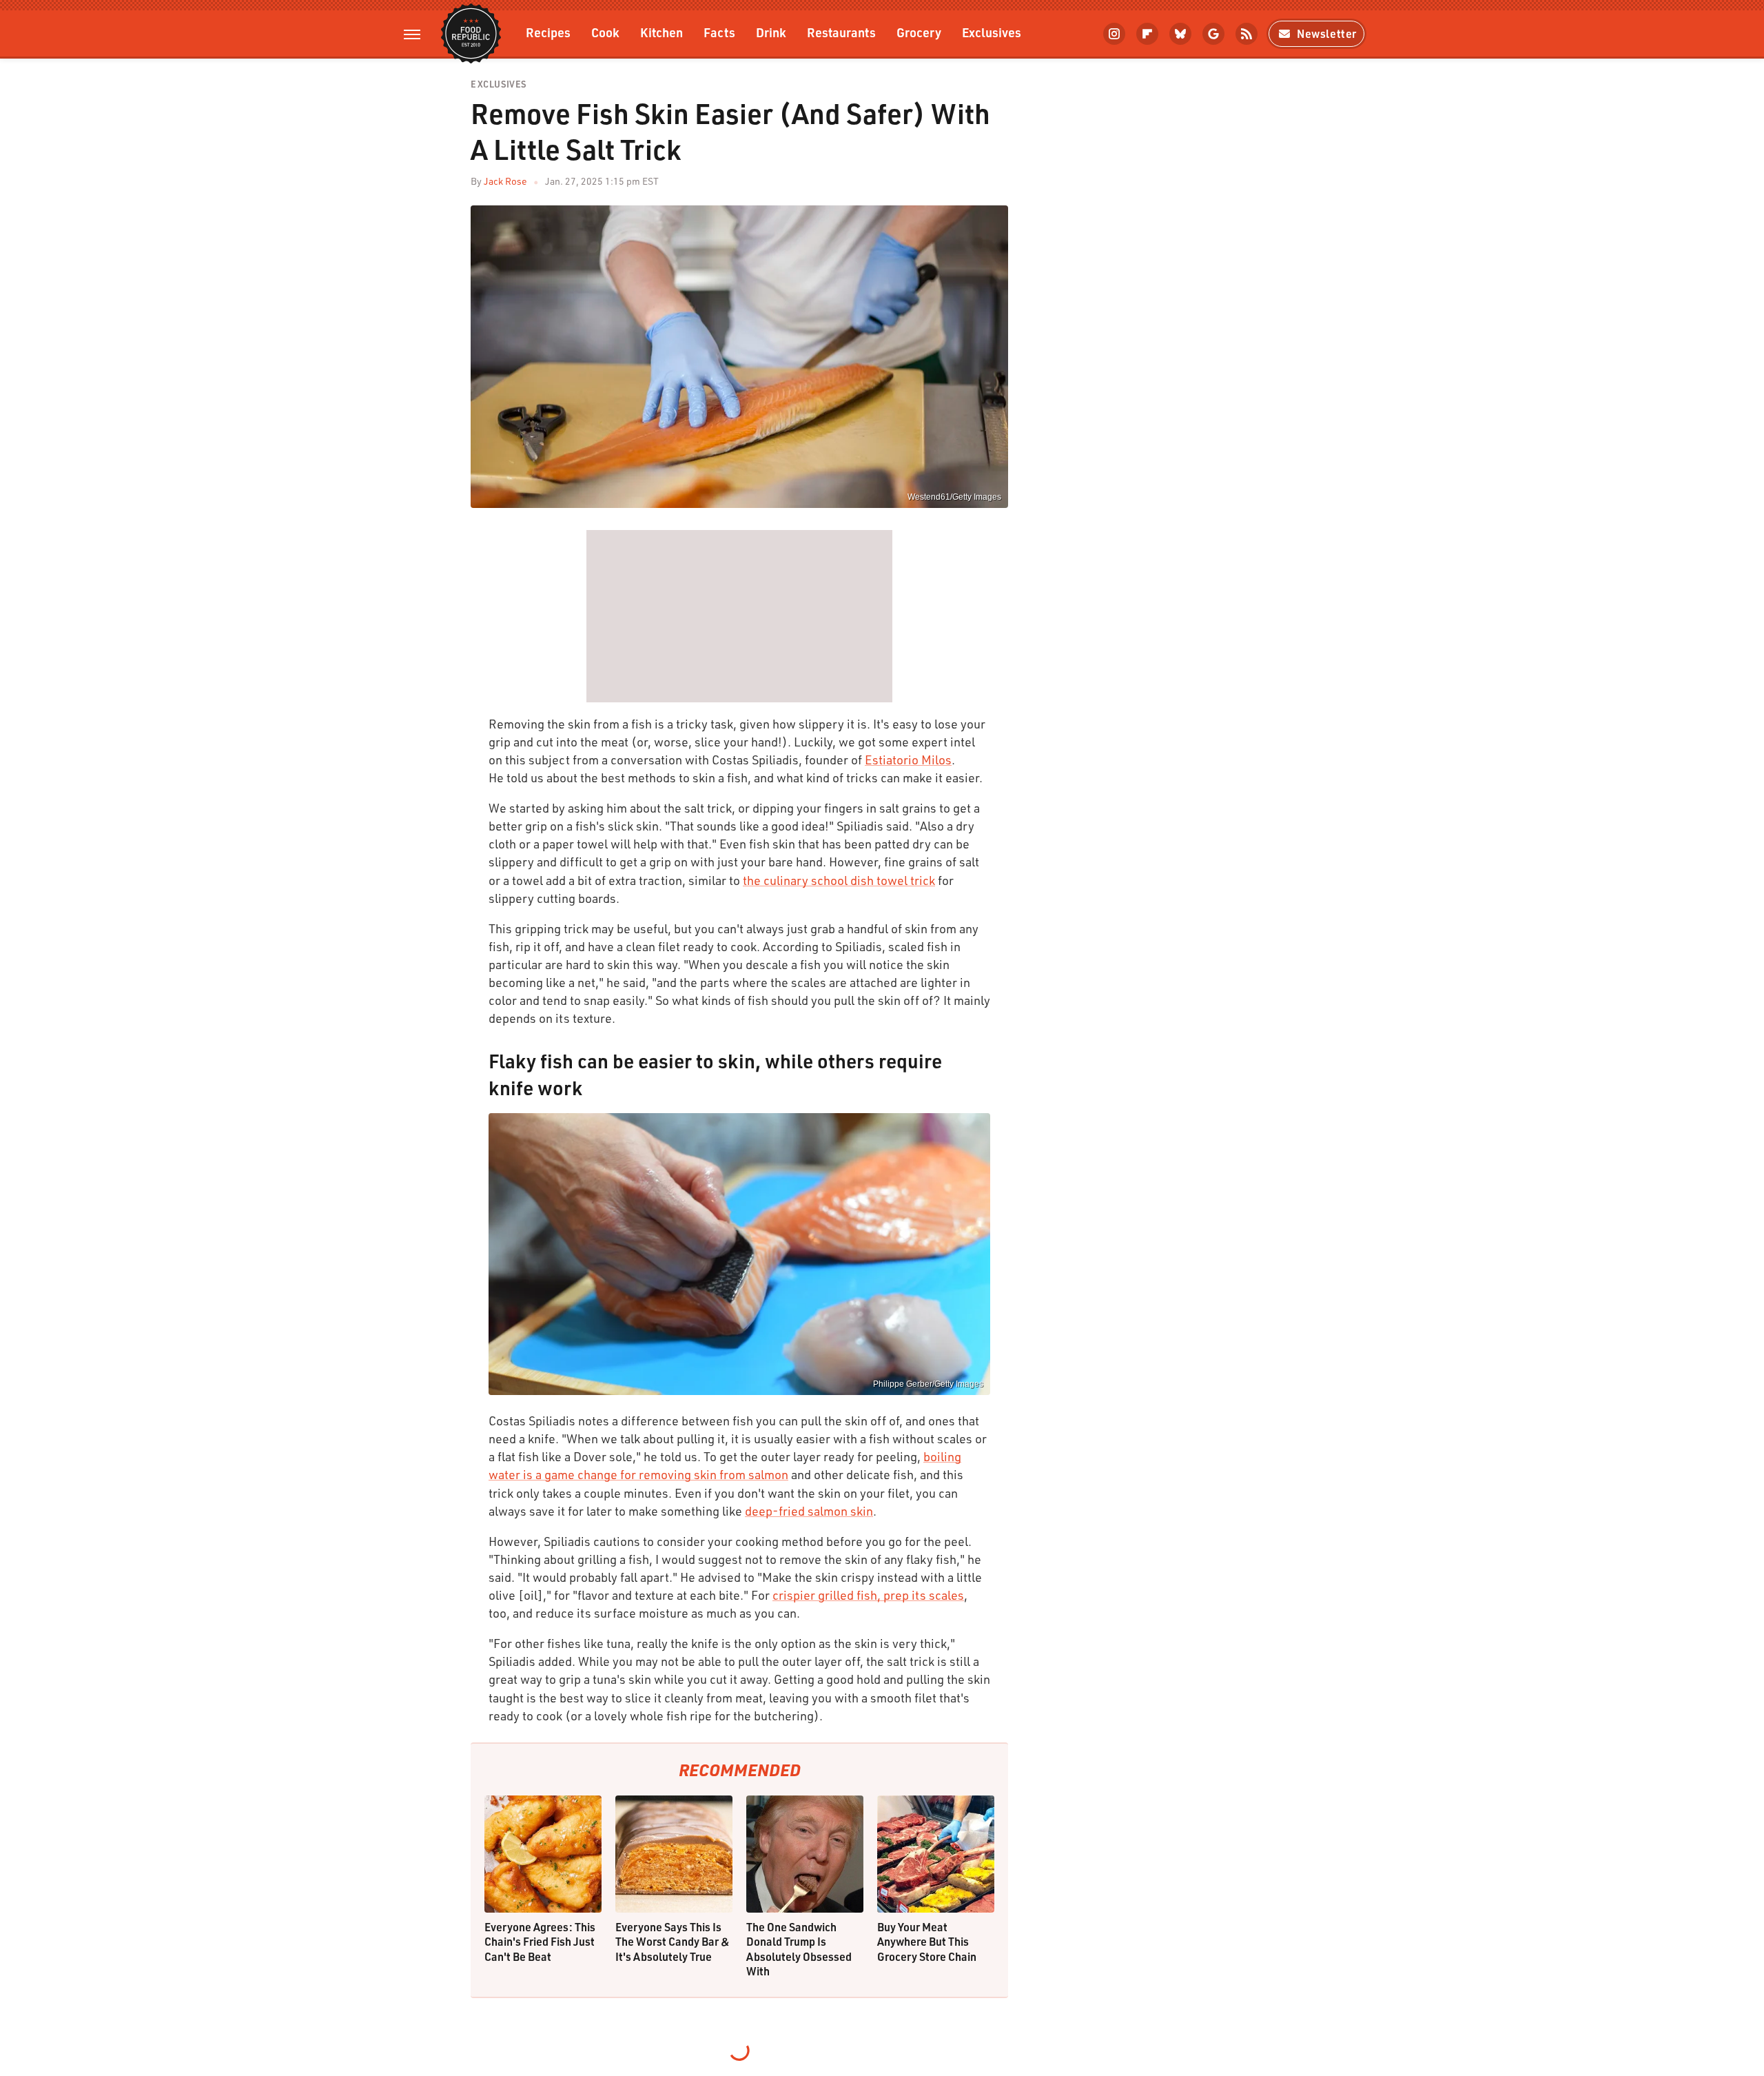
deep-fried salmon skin (809, 1511)
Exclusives (992, 32)
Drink (771, 32)
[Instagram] (1114, 34)
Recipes (548, 32)
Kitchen (661, 32)
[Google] (1213, 34)
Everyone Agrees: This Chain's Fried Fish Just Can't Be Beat (540, 1942)
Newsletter (1327, 33)
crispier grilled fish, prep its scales (868, 1595)
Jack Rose (505, 181)
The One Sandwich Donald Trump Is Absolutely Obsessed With (799, 1949)
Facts (719, 32)
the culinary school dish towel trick (839, 880)
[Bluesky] (1180, 34)
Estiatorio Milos (908, 760)
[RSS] (1247, 34)
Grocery (919, 32)
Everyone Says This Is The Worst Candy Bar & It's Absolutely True (673, 1942)
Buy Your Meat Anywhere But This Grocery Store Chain (927, 1942)
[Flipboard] (1147, 34)
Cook (605, 32)
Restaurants (841, 32)
